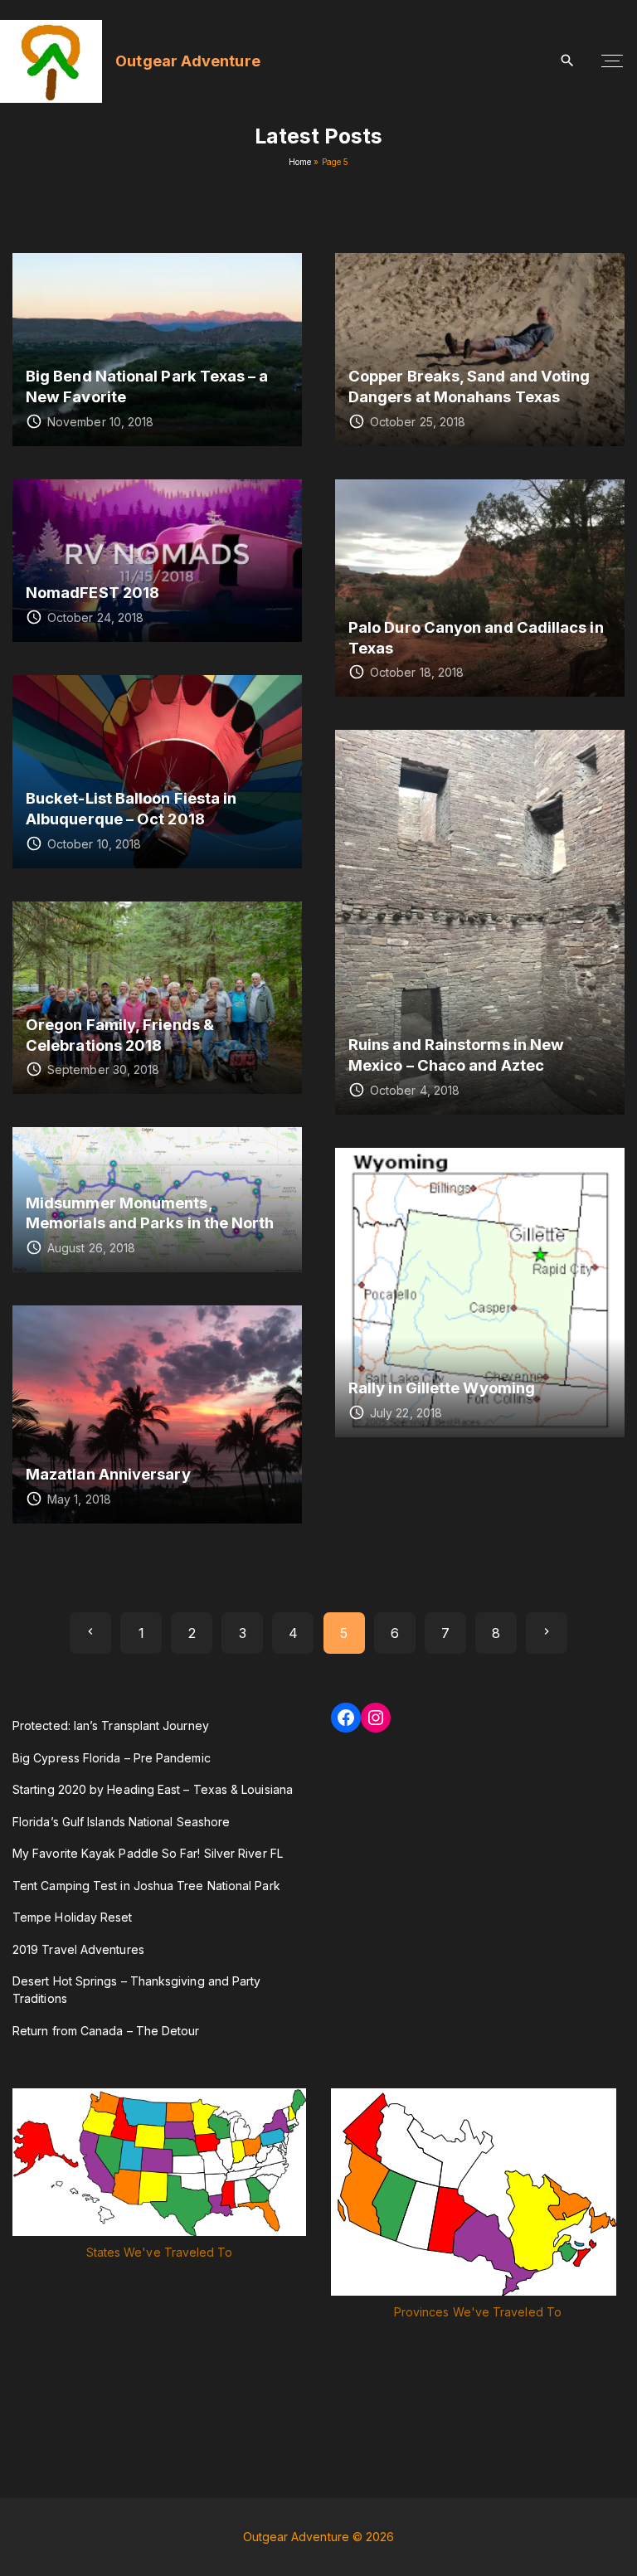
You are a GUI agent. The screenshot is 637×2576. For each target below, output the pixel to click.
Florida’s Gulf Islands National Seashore (121, 1822)
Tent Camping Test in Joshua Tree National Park (146, 1886)
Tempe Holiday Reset (73, 1917)
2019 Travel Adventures (78, 1949)
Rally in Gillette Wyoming (442, 1388)
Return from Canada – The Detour (106, 2031)
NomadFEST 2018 (92, 592)
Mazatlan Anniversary (108, 1474)
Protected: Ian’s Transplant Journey (111, 1725)
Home (300, 162)
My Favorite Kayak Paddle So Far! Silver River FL (148, 1853)
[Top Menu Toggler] (612, 61)
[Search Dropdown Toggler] (568, 61)
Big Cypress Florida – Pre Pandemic (112, 1758)
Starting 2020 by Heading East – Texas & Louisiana (153, 1789)
